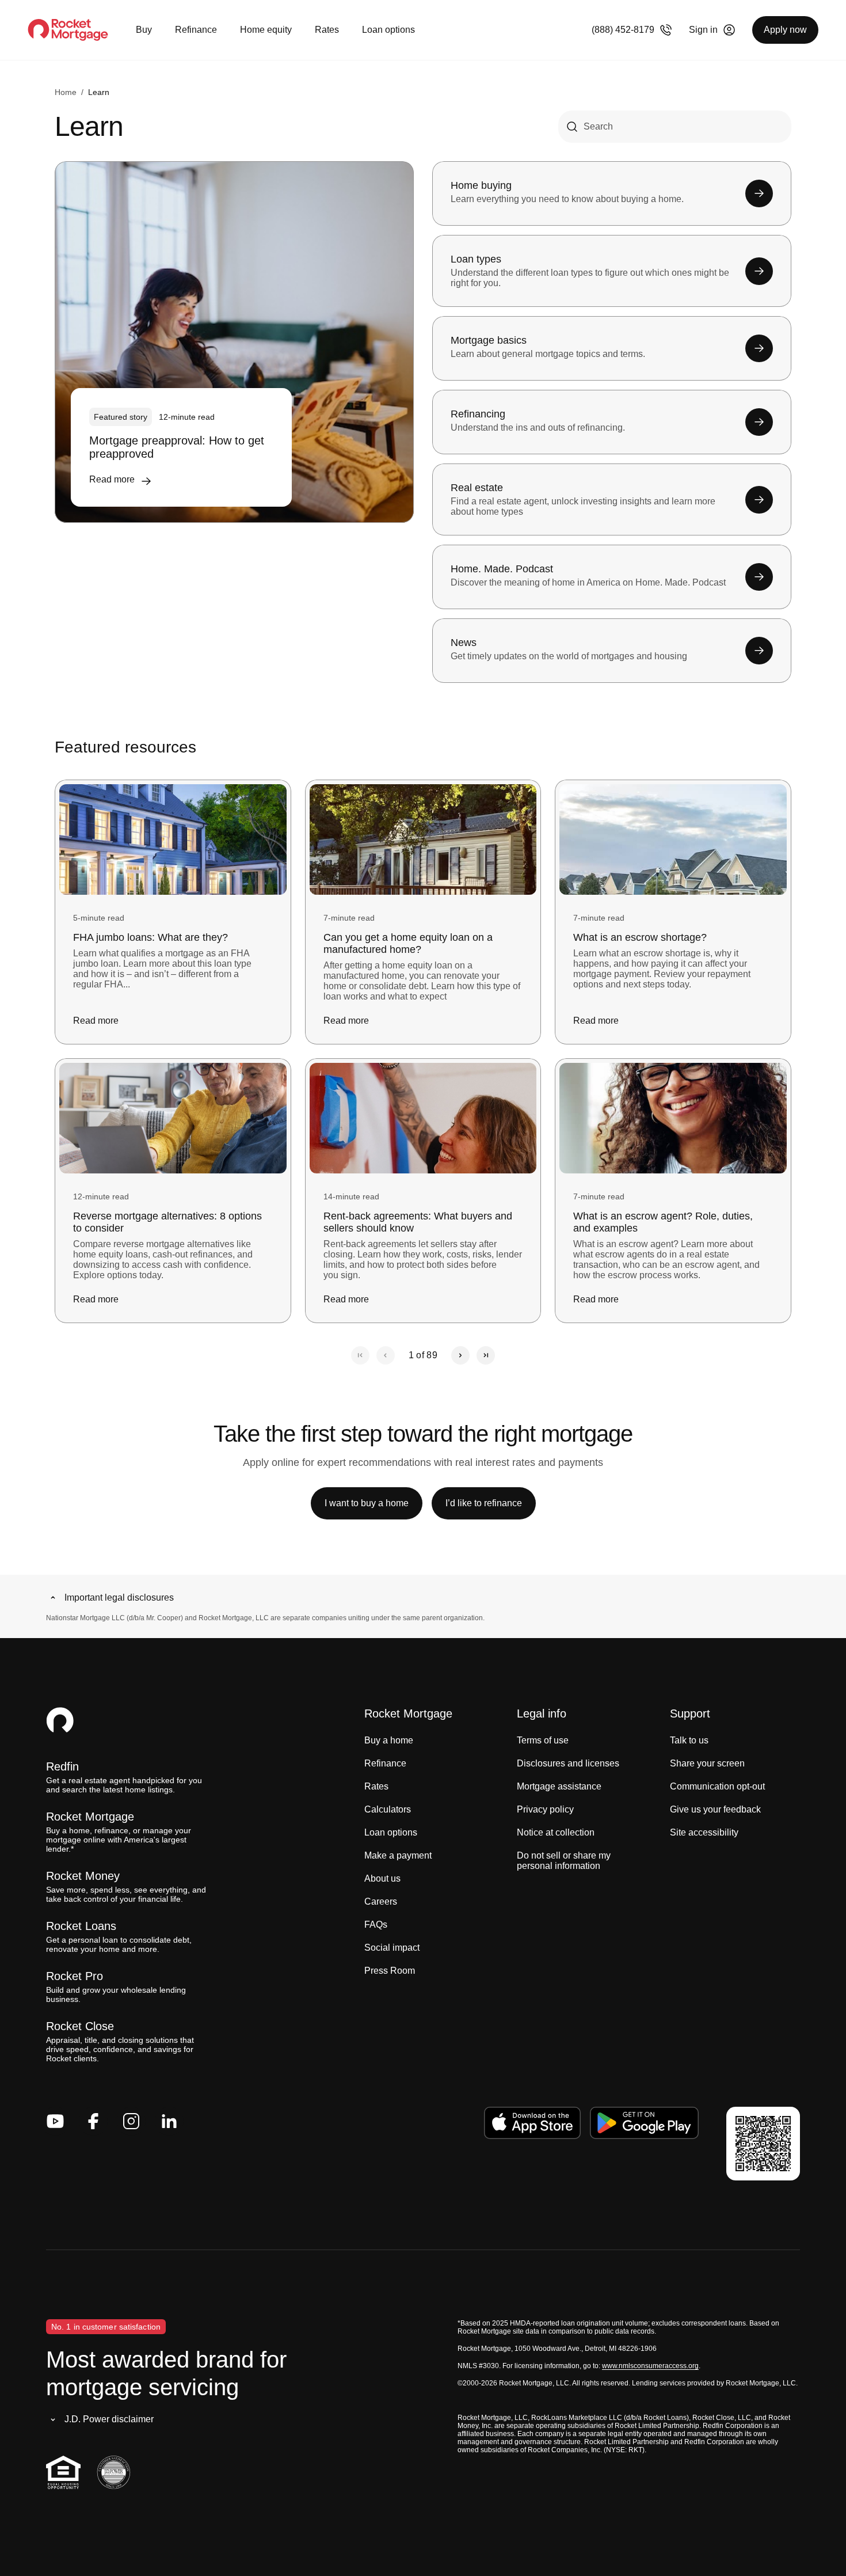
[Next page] (460, 1355)
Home (66, 92)
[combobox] (675, 127)
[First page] (360, 1355)
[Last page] (486, 1355)
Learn (99, 92)
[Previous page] (386, 1355)
